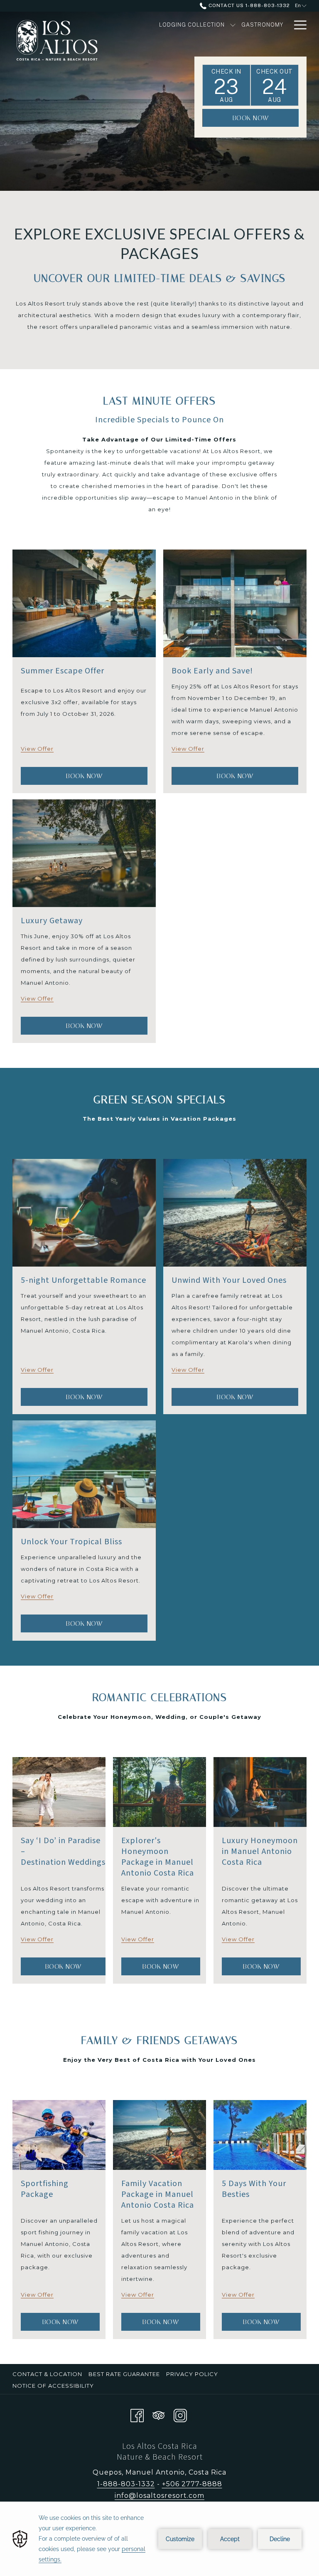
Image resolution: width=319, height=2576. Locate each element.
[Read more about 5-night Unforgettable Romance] (84, 1213)
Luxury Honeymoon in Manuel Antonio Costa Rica (260, 1851)
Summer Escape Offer (63, 671)
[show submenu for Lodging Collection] (233, 25)
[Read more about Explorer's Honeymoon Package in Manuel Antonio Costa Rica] (159, 1792)
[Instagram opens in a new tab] (180, 2415)
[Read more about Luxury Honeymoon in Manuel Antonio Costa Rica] (260, 1792)
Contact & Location (47, 2374)
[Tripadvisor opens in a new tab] (159, 2415)
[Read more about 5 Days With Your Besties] (260, 2135)
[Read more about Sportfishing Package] (59, 2135)
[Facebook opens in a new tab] (137, 2415)
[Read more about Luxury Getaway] (84, 853)
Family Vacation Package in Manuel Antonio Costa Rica (158, 2194)
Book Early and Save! (212, 671)
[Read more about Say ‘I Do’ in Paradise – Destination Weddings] (59, 1792)
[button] (226, 85)
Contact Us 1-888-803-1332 (248, 5)
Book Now (251, 118)
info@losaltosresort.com (159, 2496)
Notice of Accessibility (53, 2386)
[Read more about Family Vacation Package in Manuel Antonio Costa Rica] (159, 2135)
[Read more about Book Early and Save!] (235, 603)
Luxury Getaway (52, 921)
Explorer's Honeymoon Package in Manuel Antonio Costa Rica (158, 1857)
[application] (159, 2539)
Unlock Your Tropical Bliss (71, 1542)
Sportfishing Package (45, 2189)
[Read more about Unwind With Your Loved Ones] (235, 1213)
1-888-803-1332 (126, 2484)
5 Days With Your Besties (254, 2189)
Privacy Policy (192, 2374)
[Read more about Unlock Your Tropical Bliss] (84, 1474)
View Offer (37, 749)
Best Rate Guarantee (124, 2374)
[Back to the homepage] (69, 44)
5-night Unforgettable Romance (83, 1280)
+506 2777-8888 (192, 2484)
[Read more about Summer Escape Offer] (84, 603)
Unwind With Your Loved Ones (229, 1280)
